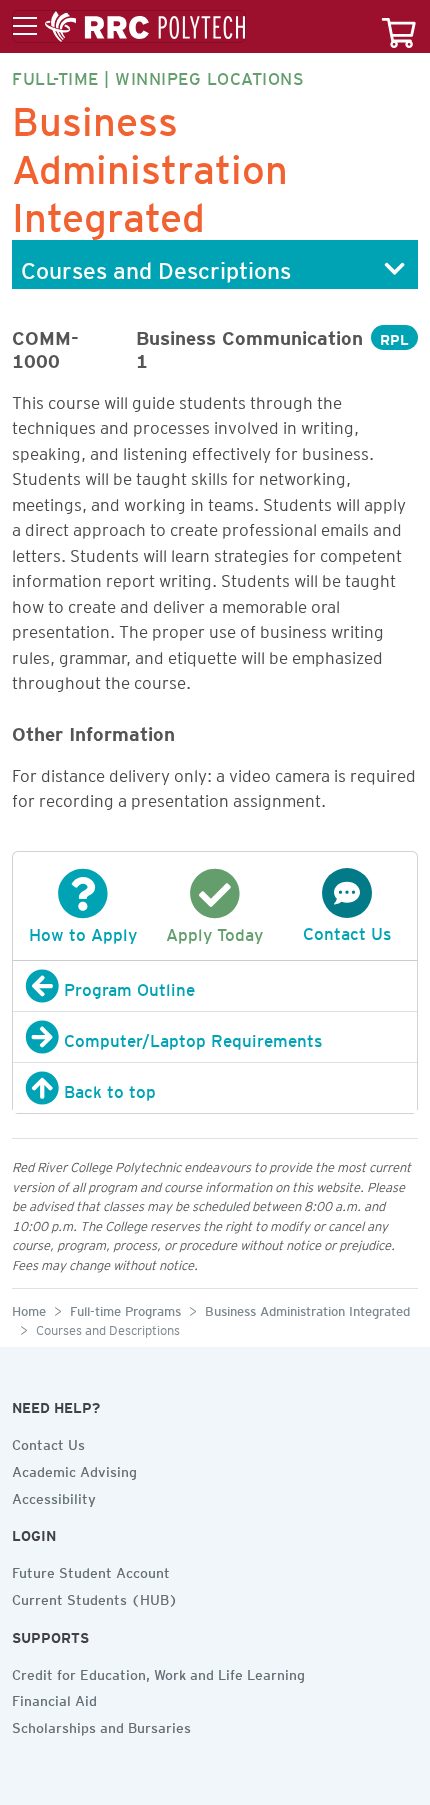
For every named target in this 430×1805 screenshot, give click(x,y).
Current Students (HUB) (95, 1597)
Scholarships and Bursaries (101, 1725)
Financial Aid (54, 1698)
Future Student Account (91, 1570)
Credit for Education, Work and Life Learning (158, 1672)
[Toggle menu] (129, 27)
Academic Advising (74, 1469)
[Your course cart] (399, 26)
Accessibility (54, 1496)
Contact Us (48, 1442)
